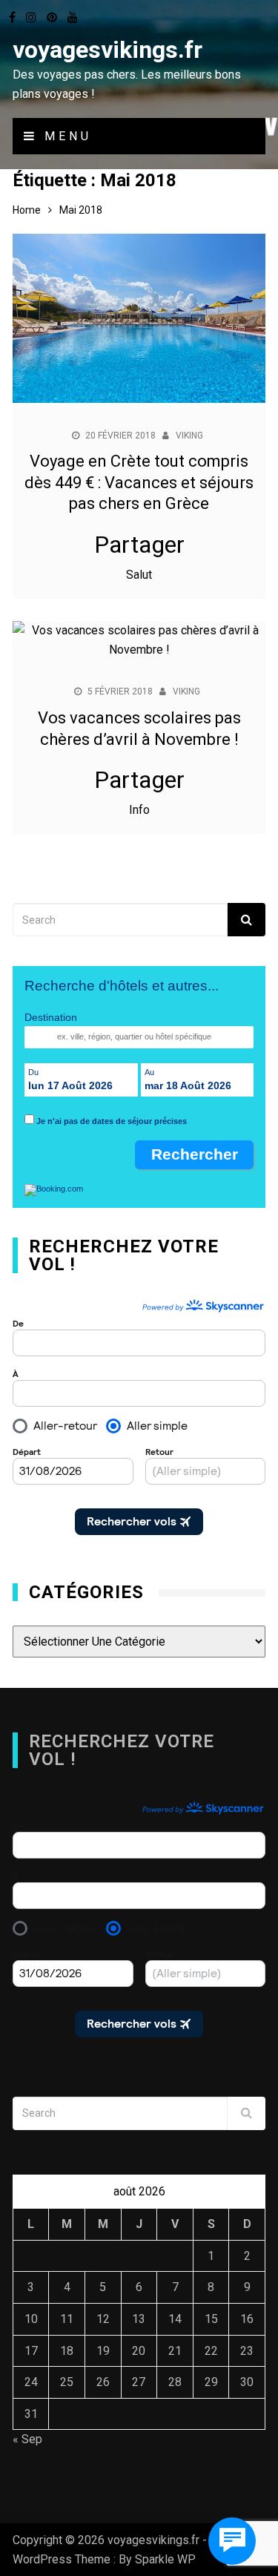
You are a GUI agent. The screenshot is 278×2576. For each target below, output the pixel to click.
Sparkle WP (165, 2559)
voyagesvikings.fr (107, 50)
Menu (65, 136)
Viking (189, 436)
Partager (139, 545)
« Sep (27, 2439)
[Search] (246, 920)
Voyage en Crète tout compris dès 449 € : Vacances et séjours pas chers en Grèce (139, 482)
